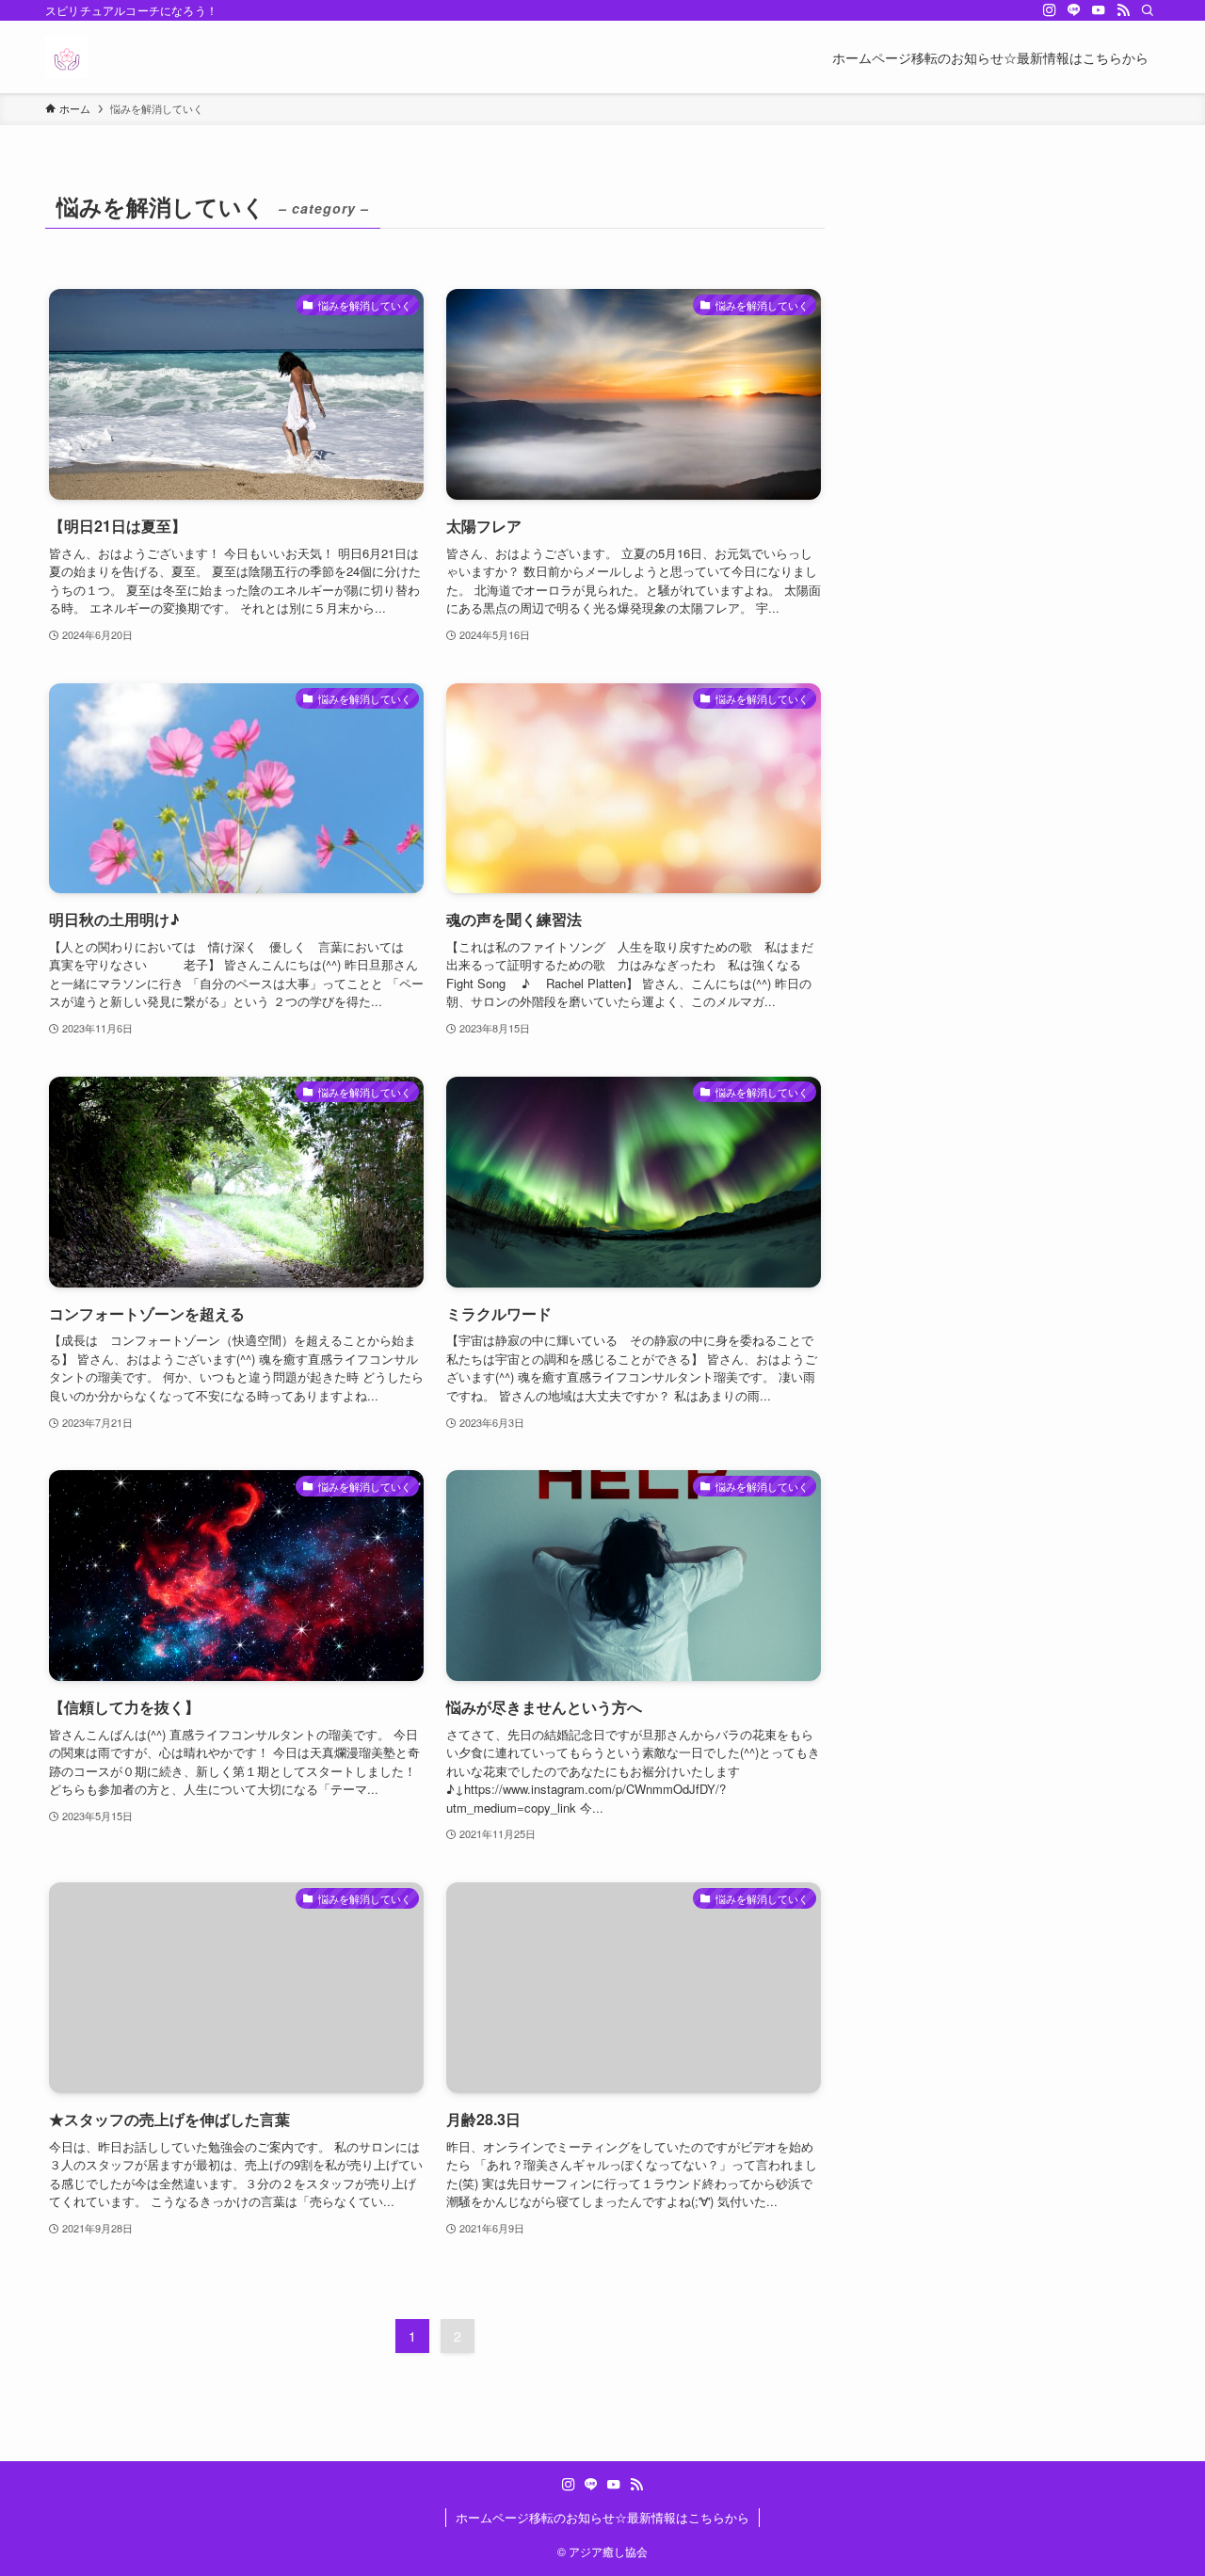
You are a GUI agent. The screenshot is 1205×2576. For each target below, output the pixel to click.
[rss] (1123, 10)
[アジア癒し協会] (66, 57)
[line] (1074, 10)
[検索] (1148, 10)
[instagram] (1050, 10)
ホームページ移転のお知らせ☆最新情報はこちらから (602, 2517)
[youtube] (1099, 10)
